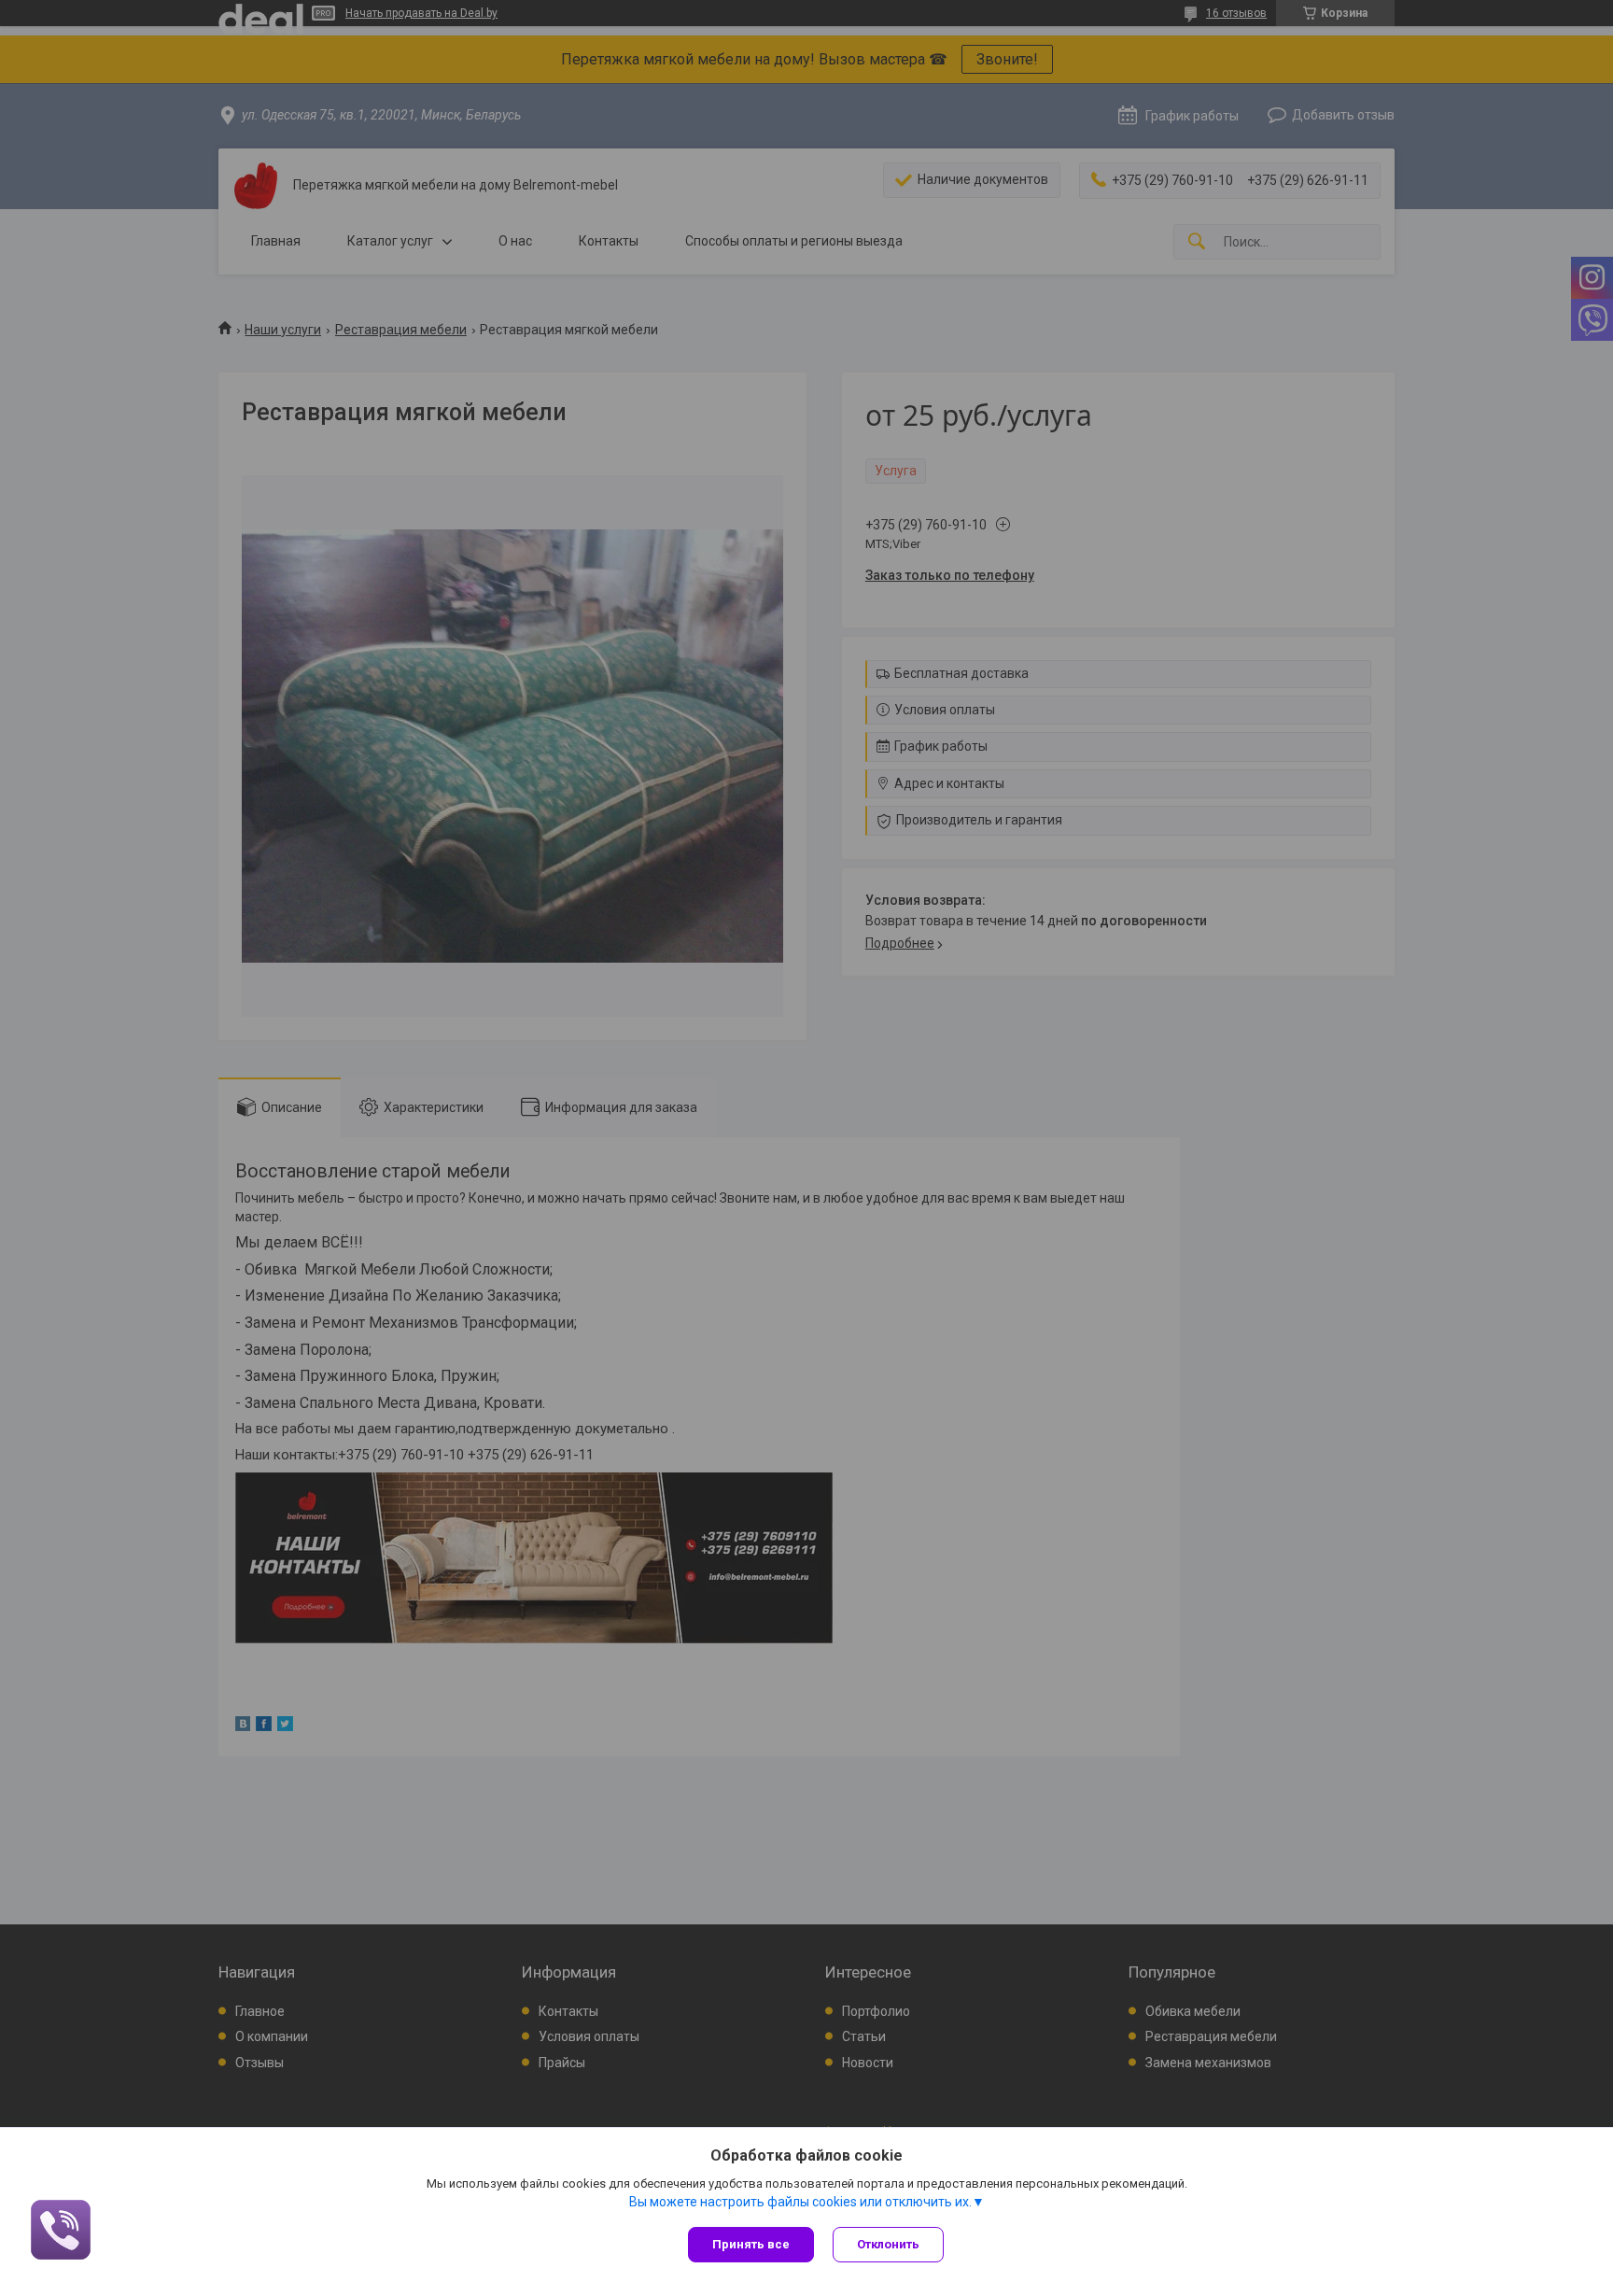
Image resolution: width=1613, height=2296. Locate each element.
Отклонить (888, 2244)
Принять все (751, 2244)
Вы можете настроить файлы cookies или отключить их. (800, 2202)
